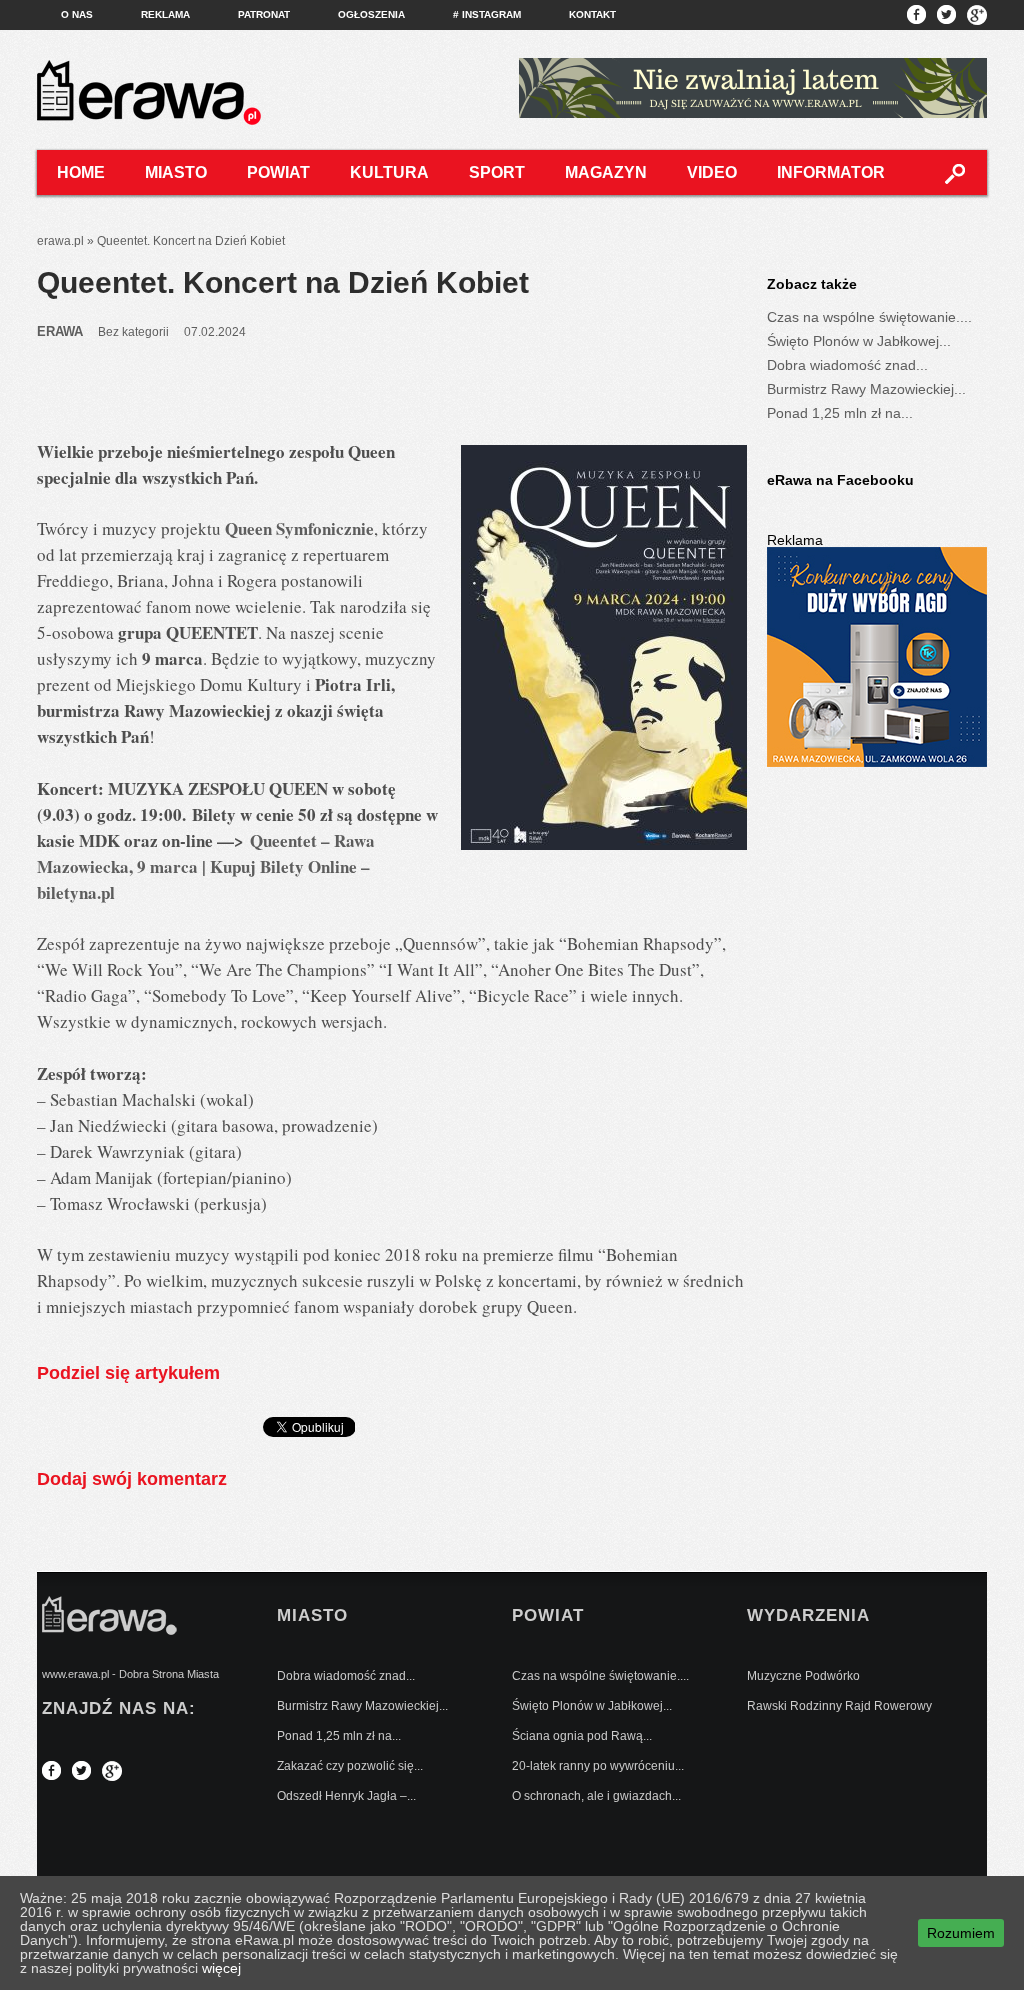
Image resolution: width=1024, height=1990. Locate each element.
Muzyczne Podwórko (803, 1676)
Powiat (278, 172)
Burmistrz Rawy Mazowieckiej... (866, 389)
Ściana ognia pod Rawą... (582, 1736)
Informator (831, 172)
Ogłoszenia (371, 14)
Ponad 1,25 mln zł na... (840, 413)
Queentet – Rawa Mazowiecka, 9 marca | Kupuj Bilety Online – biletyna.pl (206, 866)
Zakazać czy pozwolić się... (350, 1766)
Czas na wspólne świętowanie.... (869, 317)
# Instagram (487, 14)
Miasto (176, 172)
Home (81, 172)
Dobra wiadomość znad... (847, 365)
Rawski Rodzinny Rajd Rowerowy (839, 1706)
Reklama (165, 14)
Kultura (389, 172)
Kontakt (592, 14)
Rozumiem (961, 1933)
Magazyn (606, 172)
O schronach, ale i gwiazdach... (596, 1796)
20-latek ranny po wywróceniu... (598, 1766)
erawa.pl (60, 241)
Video (712, 172)
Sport (497, 172)
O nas (77, 14)
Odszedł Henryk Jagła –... (346, 1796)
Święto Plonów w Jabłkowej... (859, 341)
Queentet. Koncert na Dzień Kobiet (283, 282)
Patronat (264, 14)
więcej (221, 1968)
